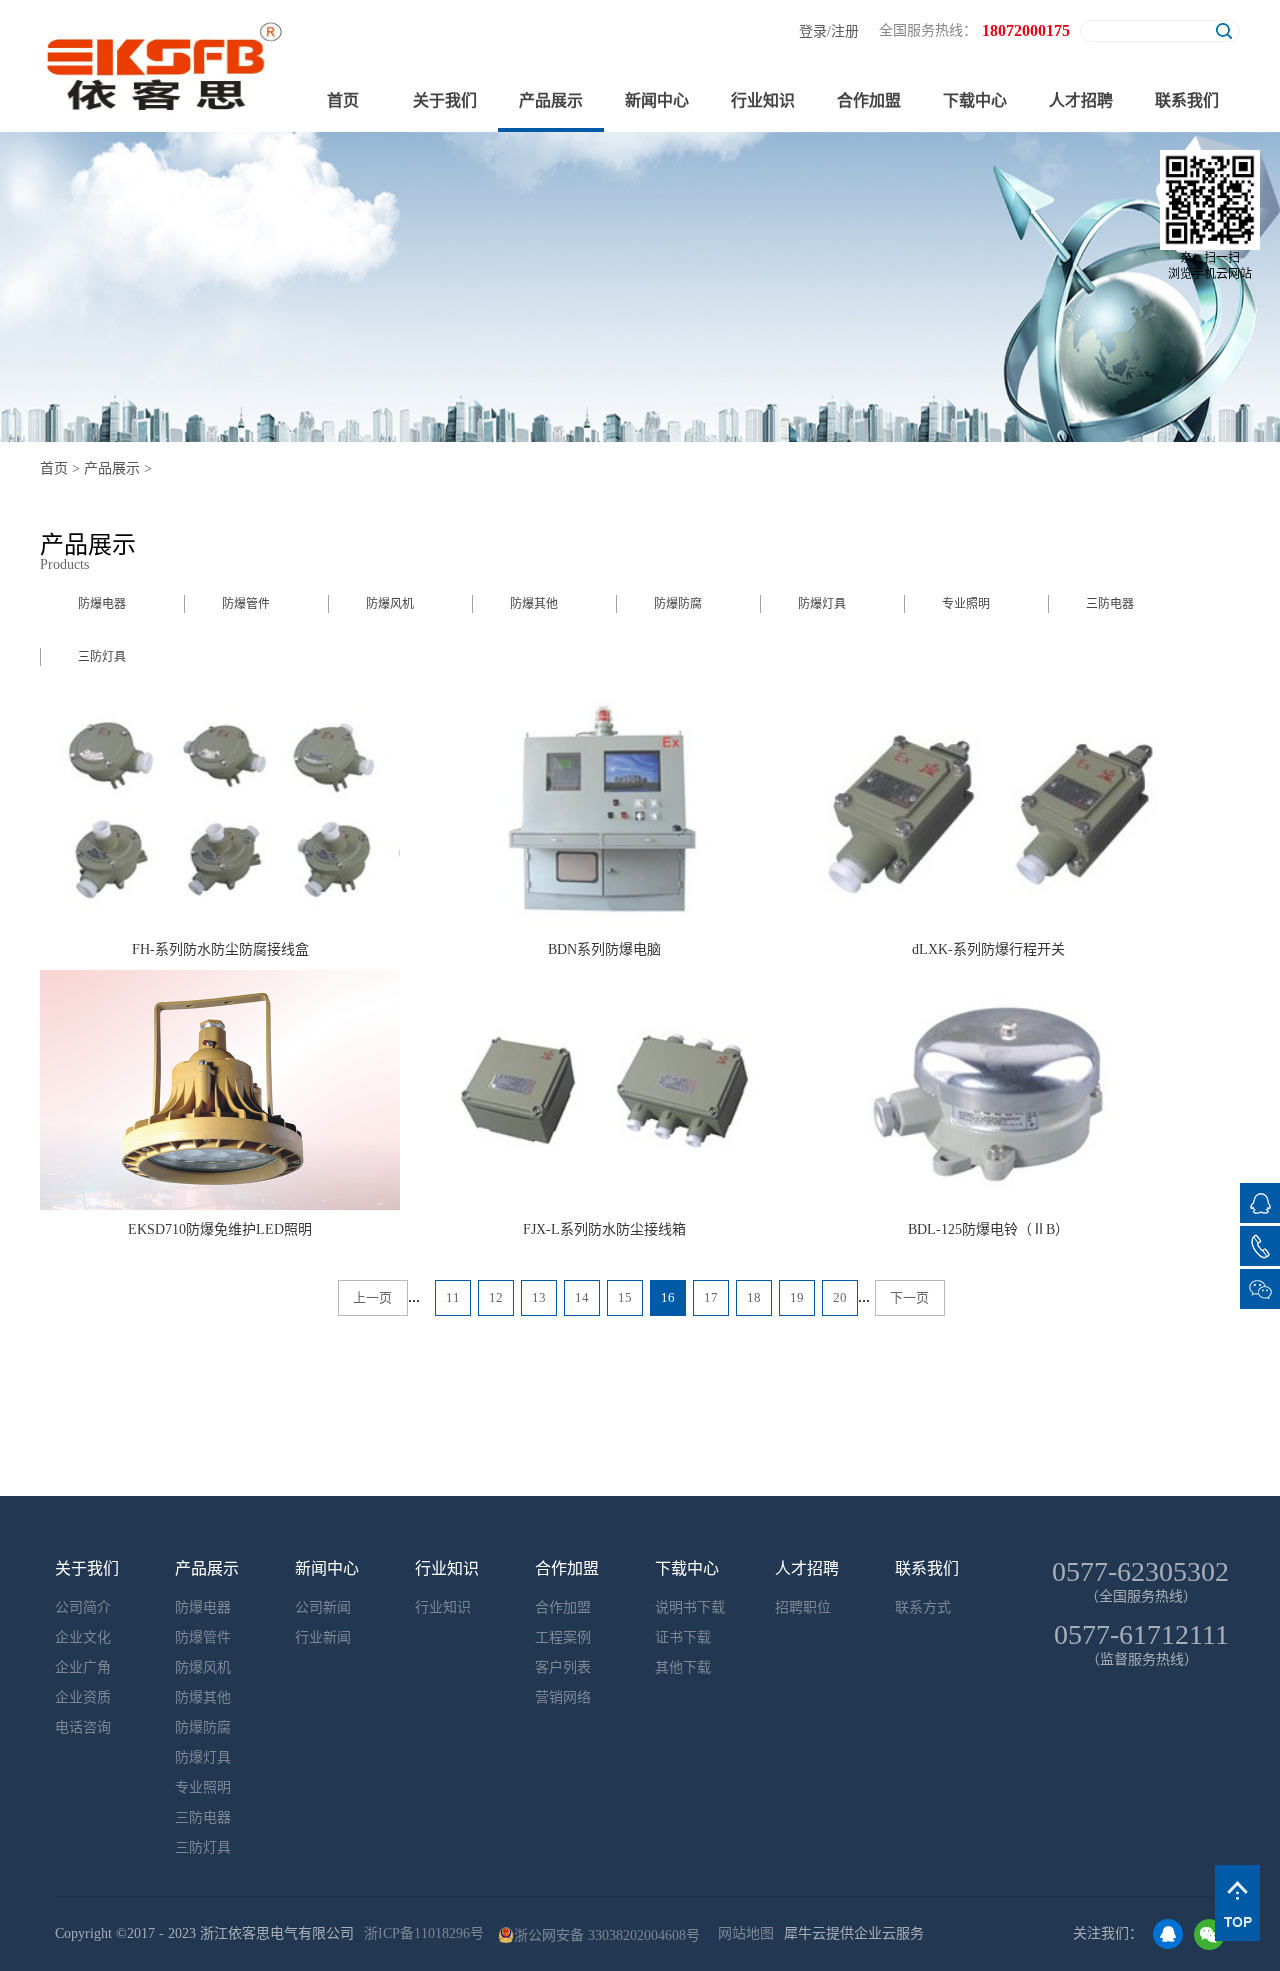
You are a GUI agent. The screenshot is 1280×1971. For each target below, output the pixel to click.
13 (539, 1297)
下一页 (909, 1297)
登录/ (815, 31)
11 (453, 1297)
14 (582, 1297)
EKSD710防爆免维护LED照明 (220, 1229)
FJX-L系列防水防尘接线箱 (604, 1229)
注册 (845, 31)
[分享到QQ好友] (1168, 1934)
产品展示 (112, 468)
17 (711, 1297)
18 (754, 1297)
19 (797, 1297)
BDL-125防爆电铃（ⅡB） (988, 1229)
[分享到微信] (1209, 1934)
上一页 (372, 1297)
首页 (343, 100)
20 (840, 1297)
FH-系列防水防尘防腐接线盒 (220, 949)
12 (496, 1297)
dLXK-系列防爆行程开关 (988, 949)
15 (625, 1297)
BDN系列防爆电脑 (604, 949)
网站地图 (742, 1933)
